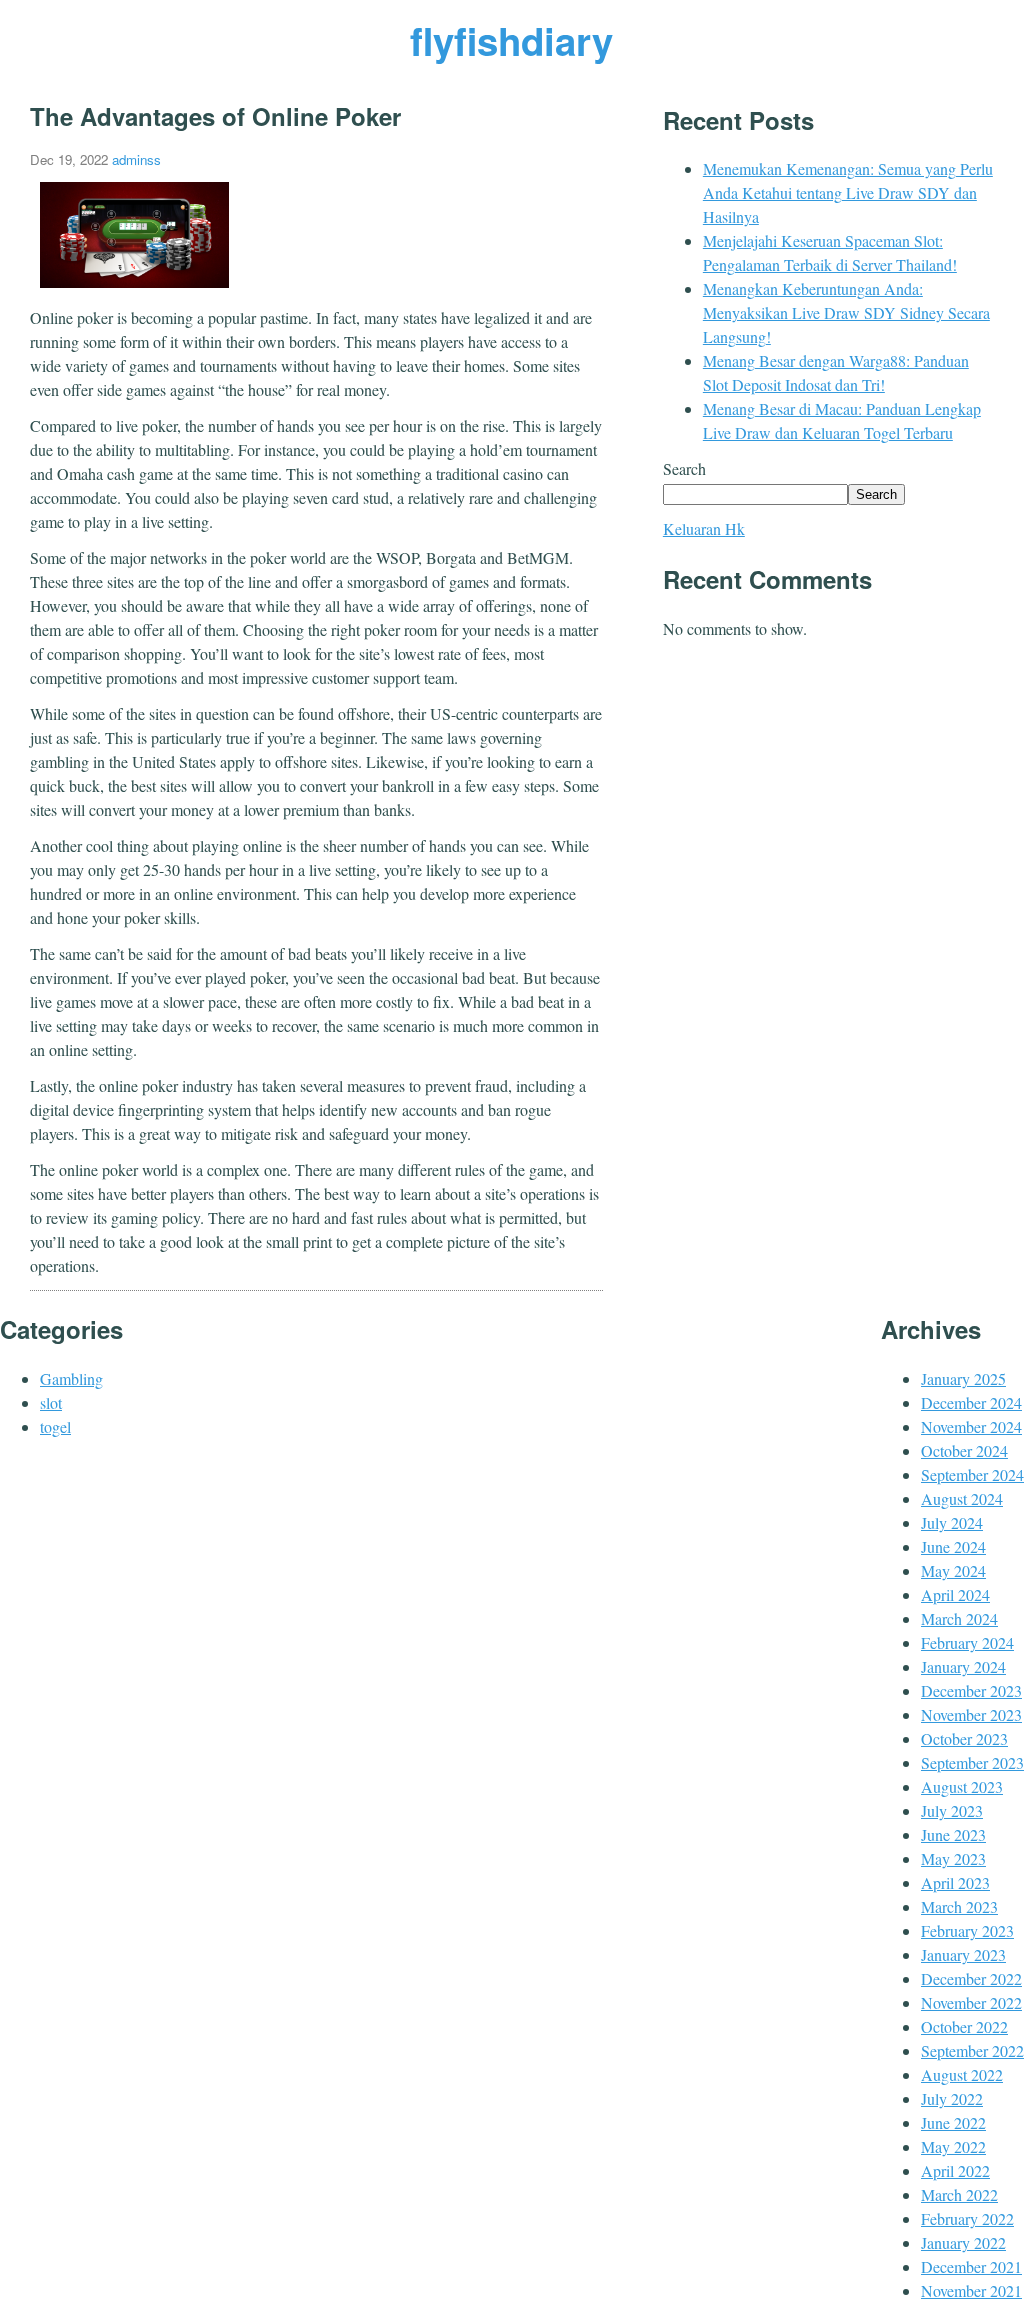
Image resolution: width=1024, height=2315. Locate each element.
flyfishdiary (511, 40)
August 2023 (962, 1786)
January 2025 (963, 1378)
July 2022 (952, 2098)
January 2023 (963, 1954)
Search (684, 468)
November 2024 (971, 1426)
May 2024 (953, 1570)
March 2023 (959, 1906)
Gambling (71, 1378)
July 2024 (952, 1522)
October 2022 (964, 2026)
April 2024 (955, 1594)
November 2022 (971, 2002)
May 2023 (953, 1858)
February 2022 (967, 2218)
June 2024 (953, 1546)
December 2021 (971, 2266)
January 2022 (963, 2242)
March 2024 (959, 1618)
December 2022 (971, 1978)
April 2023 (955, 1882)
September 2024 (972, 1474)
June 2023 (953, 1834)
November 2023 (971, 1714)
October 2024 (964, 1450)
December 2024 (971, 1402)
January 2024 (963, 1666)
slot (51, 1402)
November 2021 (971, 2290)
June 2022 (953, 2122)
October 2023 (964, 1738)
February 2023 (967, 1930)
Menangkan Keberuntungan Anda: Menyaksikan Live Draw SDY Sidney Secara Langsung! (846, 312)
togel (55, 1426)
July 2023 (952, 1810)
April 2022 (955, 2170)
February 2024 (967, 1642)
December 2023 (971, 1690)
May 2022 (953, 2146)
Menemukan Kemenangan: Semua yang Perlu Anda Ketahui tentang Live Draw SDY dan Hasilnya (848, 192)
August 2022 (962, 2074)
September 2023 (972, 1762)
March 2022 (959, 2194)
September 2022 (972, 2050)
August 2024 (962, 1498)
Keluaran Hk (704, 528)
